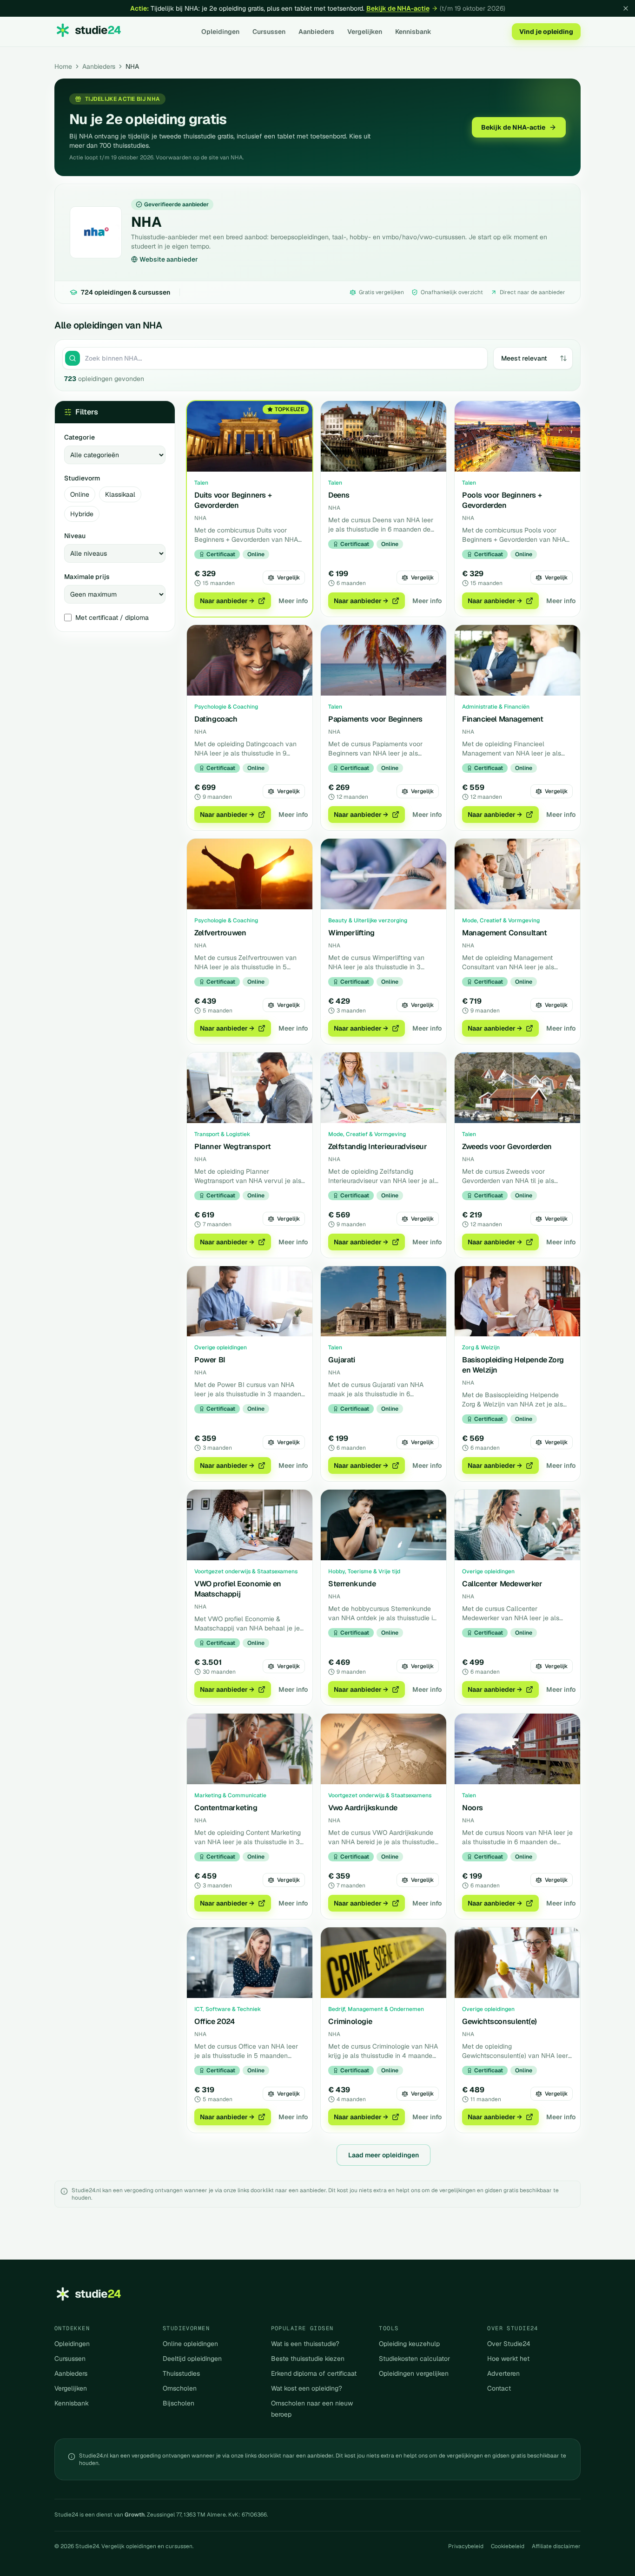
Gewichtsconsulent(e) (499, 2021)
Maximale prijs (87, 577)
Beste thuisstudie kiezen (308, 2359)
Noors (473, 1808)
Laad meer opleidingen (384, 2155)
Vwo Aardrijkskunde (363, 1808)
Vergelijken (365, 32)
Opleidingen (220, 32)
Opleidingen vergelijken (414, 2373)
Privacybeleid (466, 2546)
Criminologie (350, 2021)
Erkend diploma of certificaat (314, 2373)
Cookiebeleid (508, 2546)
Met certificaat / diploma (112, 618)
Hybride (82, 514)
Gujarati (342, 1360)
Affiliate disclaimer (556, 2546)
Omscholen (180, 2388)
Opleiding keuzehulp (409, 2344)
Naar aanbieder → (227, 601)
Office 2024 (215, 2021)
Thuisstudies (181, 2373)
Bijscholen (179, 2403)
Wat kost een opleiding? (307, 2388)
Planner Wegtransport (233, 1147)
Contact (499, 2388)
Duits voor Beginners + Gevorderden (233, 500)
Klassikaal (120, 494)
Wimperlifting (351, 933)
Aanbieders (316, 32)
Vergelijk (288, 578)
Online (80, 494)
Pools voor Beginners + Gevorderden (502, 500)
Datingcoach (216, 719)
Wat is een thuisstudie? (305, 2344)
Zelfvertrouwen (220, 933)
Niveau (75, 536)
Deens (339, 495)
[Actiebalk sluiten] (626, 8)
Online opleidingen (190, 2344)
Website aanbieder (169, 259)
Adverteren (503, 2373)
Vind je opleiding (546, 32)
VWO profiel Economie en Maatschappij (238, 1589)
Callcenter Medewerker (502, 1584)
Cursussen (269, 32)
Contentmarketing (226, 1808)
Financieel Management (503, 719)
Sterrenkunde (352, 1584)
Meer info (293, 601)
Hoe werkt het (508, 2359)
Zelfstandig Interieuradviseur (377, 1147)
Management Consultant (505, 933)
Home (63, 66)
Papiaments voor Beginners (375, 719)
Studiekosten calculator (414, 2359)
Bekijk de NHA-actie (398, 8)
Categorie (79, 437)
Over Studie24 (509, 2344)
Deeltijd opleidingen (192, 2359)
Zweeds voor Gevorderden (507, 1147)
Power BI (210, 1360)
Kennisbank (413, 32)
